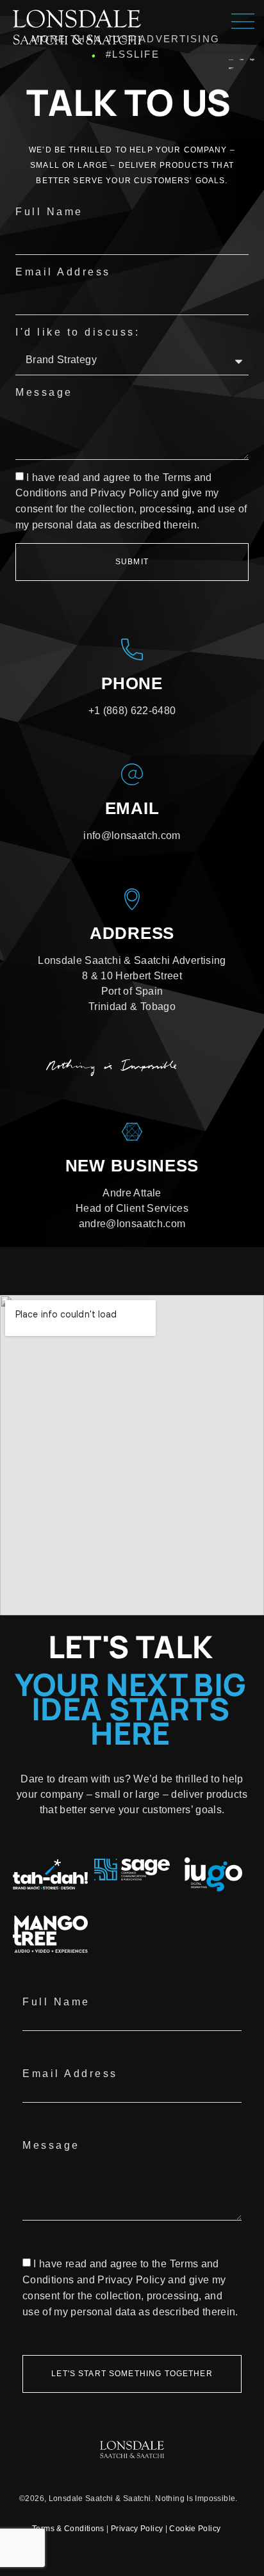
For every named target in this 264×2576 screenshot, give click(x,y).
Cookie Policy (195, 2529)
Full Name (49, 212)
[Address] (132, 899)
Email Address (63, 272)
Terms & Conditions (68, 2529)
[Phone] (132, 649)
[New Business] (132, 1132)
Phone (132, 683)
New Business (132, 1166)
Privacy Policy (137, 2529)
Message (44, 392)
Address (132, 933)
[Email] (132, 774)
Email (132, 808)
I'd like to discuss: (78, 332)
